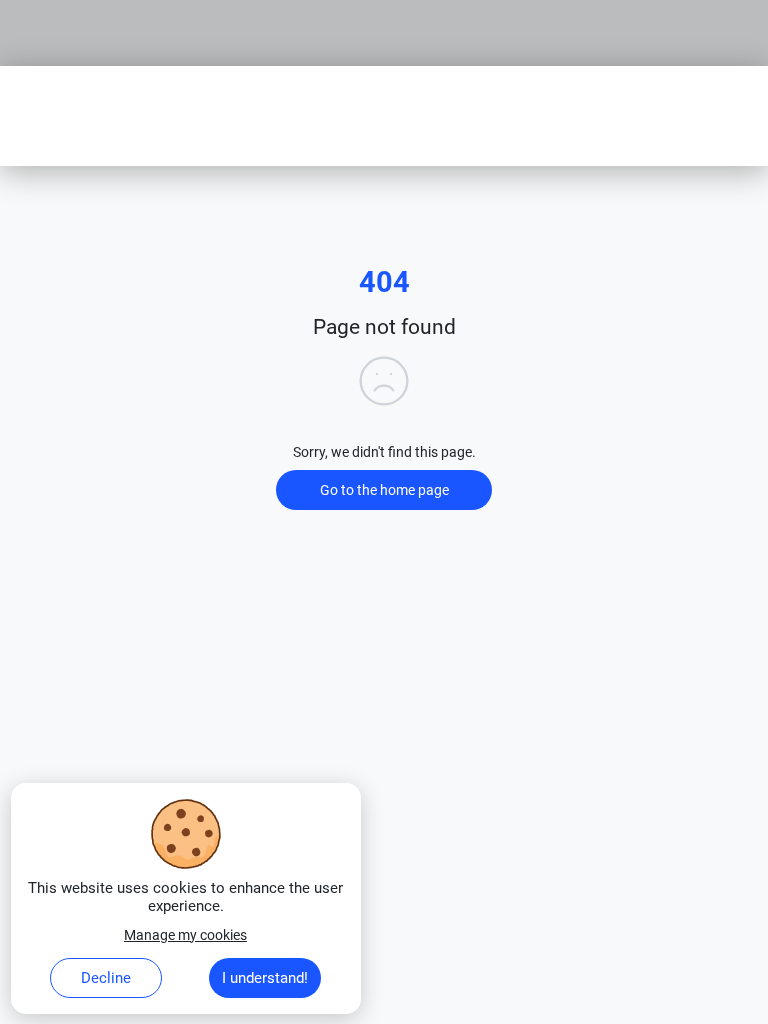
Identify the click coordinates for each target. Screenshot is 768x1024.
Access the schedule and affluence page (151, 8)
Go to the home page (384, 490)
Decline (106, 978)
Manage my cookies (185, 935)
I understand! (265, 978)
